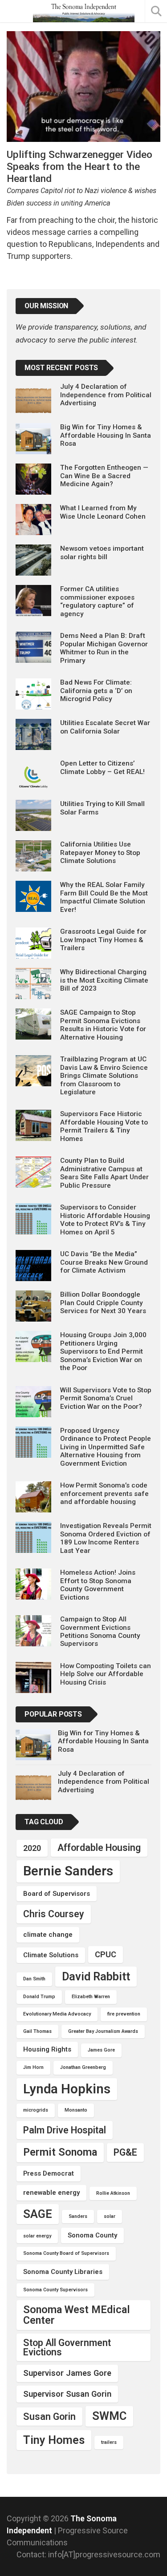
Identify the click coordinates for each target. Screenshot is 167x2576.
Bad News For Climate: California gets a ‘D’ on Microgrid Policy (96, 691)
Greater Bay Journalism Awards (103, 2031)
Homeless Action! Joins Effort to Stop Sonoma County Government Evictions (98, 1585)
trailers (109, 2442)
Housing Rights (47, 2049)
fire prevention (124, 2014)
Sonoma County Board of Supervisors (66, 2253)
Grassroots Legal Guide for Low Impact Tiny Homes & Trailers (103, 940)
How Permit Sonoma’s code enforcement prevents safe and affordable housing (104, 1494)
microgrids (36, 2110)
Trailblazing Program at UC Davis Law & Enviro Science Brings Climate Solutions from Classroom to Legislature (104, 1076)
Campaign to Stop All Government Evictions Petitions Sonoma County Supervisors (100, 1631)
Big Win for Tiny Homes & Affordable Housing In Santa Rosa (106, 435)
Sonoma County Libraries (63, 2272)
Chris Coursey (54, 1914)
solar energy (37, 2236)
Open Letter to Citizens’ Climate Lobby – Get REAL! (102, 767)
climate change (48, 1935)
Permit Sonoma (60, 2152)
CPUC (106, 1954)
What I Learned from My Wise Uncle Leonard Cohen (103, 512)
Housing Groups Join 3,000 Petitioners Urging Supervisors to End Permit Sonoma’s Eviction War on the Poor (103, 1351)
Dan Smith (34, 1979)
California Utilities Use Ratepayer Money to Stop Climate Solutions (100, 853)
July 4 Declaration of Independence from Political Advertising (106, 395)
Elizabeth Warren (91, 1997)
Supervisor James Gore (67, 2373)
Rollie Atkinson (113, 2193)
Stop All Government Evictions (67, 2347)
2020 (32, 1848)
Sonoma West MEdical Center (77, 2315)
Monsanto (76, 2110)
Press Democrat (49, 2173)
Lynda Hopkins (67, 2089)
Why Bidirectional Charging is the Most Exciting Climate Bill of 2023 (104, 980)
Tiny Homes (54, 2440)
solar (110, 2216)
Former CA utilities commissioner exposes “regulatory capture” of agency (97, 601)
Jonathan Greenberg (83, 2067)
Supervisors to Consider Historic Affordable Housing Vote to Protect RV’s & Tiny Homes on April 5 (105, 1219)
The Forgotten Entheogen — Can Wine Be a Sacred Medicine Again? (104, 476)
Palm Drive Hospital (65, 2130)
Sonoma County (92, 2235)
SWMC (109, 2416)
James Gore (101, 2050)
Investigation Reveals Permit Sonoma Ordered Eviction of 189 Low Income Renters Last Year (106, 1538)
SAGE (38, 2214)
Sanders (78, 2216)
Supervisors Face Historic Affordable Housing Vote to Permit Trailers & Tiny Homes (104, 1126)
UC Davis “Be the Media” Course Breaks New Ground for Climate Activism (104, 1262)
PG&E (125, 2152)
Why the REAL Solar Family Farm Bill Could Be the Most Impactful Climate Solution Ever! (104, 897)
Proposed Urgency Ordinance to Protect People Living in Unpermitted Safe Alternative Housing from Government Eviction (106, 1447)
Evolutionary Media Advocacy (57, 2014)
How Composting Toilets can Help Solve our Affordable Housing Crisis (106, 1674)
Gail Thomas (37, 2031)
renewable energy (51, 2193)
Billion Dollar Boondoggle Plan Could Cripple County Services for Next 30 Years (103, 1303)
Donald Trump (39, 1997)
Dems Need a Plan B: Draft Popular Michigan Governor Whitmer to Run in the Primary (104, 648)
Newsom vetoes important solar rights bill (102, 552)
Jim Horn (33, 2067)
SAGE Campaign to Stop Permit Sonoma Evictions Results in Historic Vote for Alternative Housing (103, 1025)
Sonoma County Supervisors (55, 2290)
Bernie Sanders (68, 1871)
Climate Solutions (51, 1955)
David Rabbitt (96, 1976)
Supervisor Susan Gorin (67, 2394)
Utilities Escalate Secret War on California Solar (105, 727)
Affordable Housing (99, 1848)
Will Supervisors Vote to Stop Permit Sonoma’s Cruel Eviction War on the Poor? (106, 1398)
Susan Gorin (49, 2417)
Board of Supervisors (57, 1894)
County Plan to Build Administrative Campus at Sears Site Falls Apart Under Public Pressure (104, 1173)
